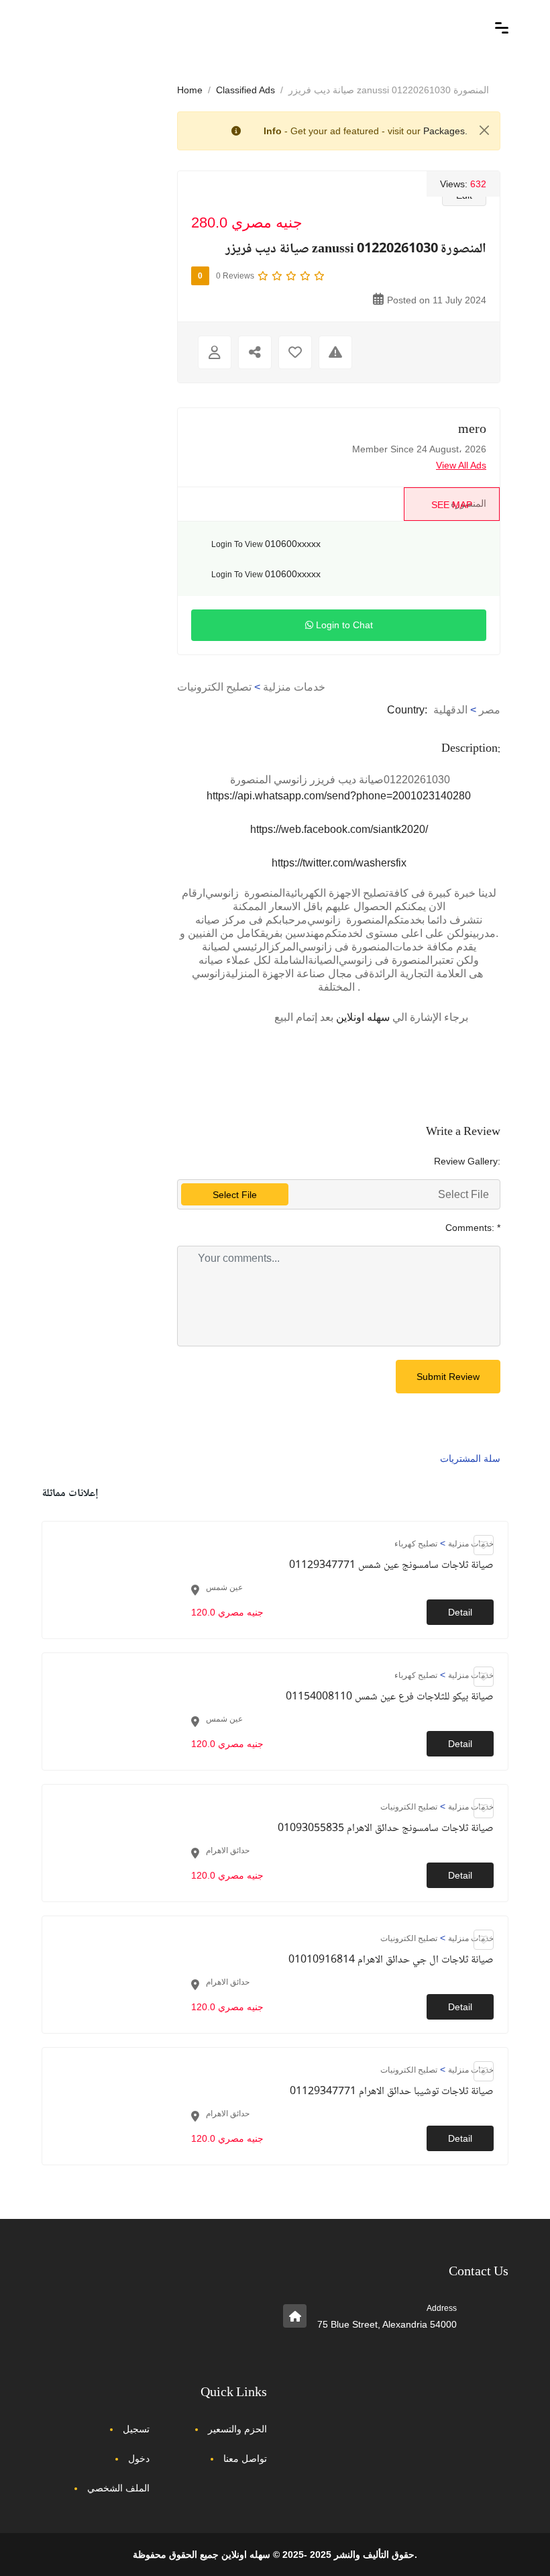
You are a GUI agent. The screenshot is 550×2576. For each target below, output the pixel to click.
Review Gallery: (467, 1161)
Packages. (445, 131)
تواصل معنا (245, 2459)
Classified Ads (245, 90)
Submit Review (448, 1377)
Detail (460, 1612)
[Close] (484, 130)
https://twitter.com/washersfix (339, 863)
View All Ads (461, 465)
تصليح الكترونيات (214, 687)
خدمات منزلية (294, 687)
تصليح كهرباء (416, 1544)
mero (472, 430)
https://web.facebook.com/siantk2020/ (339, 829)
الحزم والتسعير (237, 2429)
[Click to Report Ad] (335, 352)
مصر (490, 710)
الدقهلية (450, 710)
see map (452, 505)
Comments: (473, 1228)
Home (190, 90)
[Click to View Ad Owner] (215, 352)
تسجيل (136, 2429)
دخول (139, 2459)
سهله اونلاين (363, 1017)
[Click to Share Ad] (255, 352)
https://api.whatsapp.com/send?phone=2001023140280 (339, 796)
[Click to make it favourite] (295, 352)
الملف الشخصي (118, 2488)
